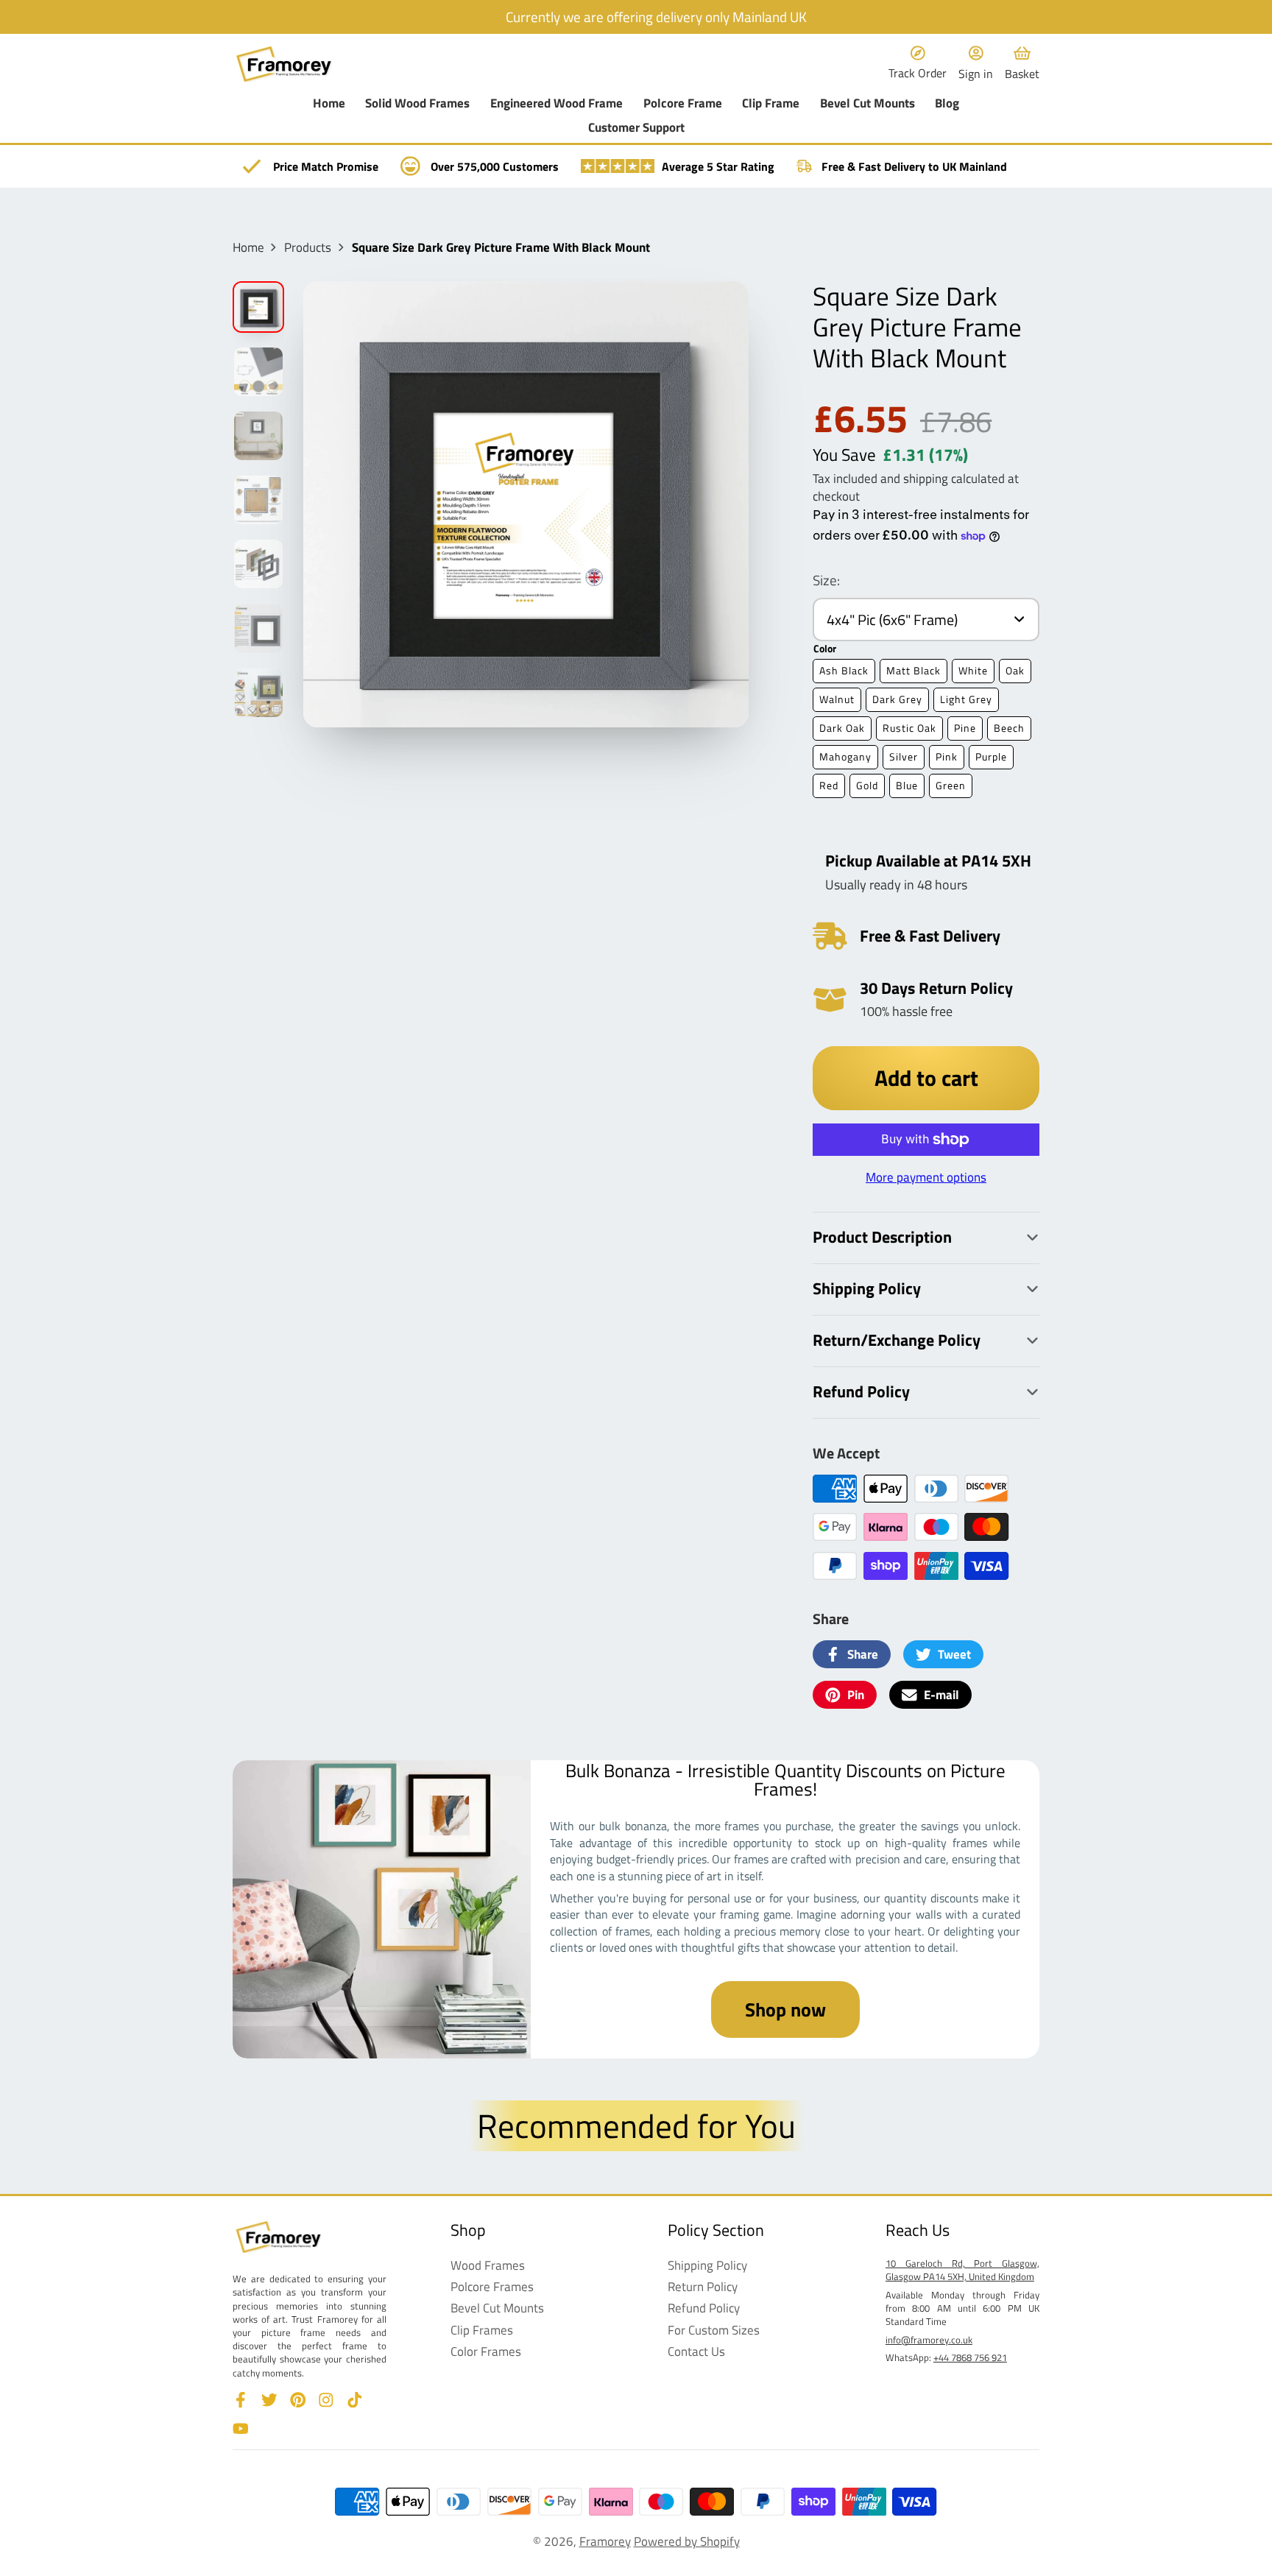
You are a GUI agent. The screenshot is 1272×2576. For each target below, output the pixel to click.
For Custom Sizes (714, 2330)
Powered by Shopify (687, 2541)
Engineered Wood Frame (556, 103)
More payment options (926, 1177)
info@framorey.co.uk (929, 2340)
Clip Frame (771, 103)
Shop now (785, 2009)
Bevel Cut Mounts (868, 103)
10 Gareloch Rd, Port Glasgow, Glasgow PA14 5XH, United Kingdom (962, 2270)
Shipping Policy (707, 2265)
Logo (284, 64)
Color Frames (486, 2351)
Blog (947, 103)
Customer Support (636, 128)
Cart (1022, 64)
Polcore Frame (683, 103)
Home (329, 103)
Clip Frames (482, 2330)
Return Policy (703, 2287)
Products (308, 247)
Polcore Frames (492, 2287)
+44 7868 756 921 (970, 2357)
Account (976, 64)
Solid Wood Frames (417, 103)
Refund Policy (704, 2308)
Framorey (605, 2541)
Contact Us (696, 2351)
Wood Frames (488, 2265)
